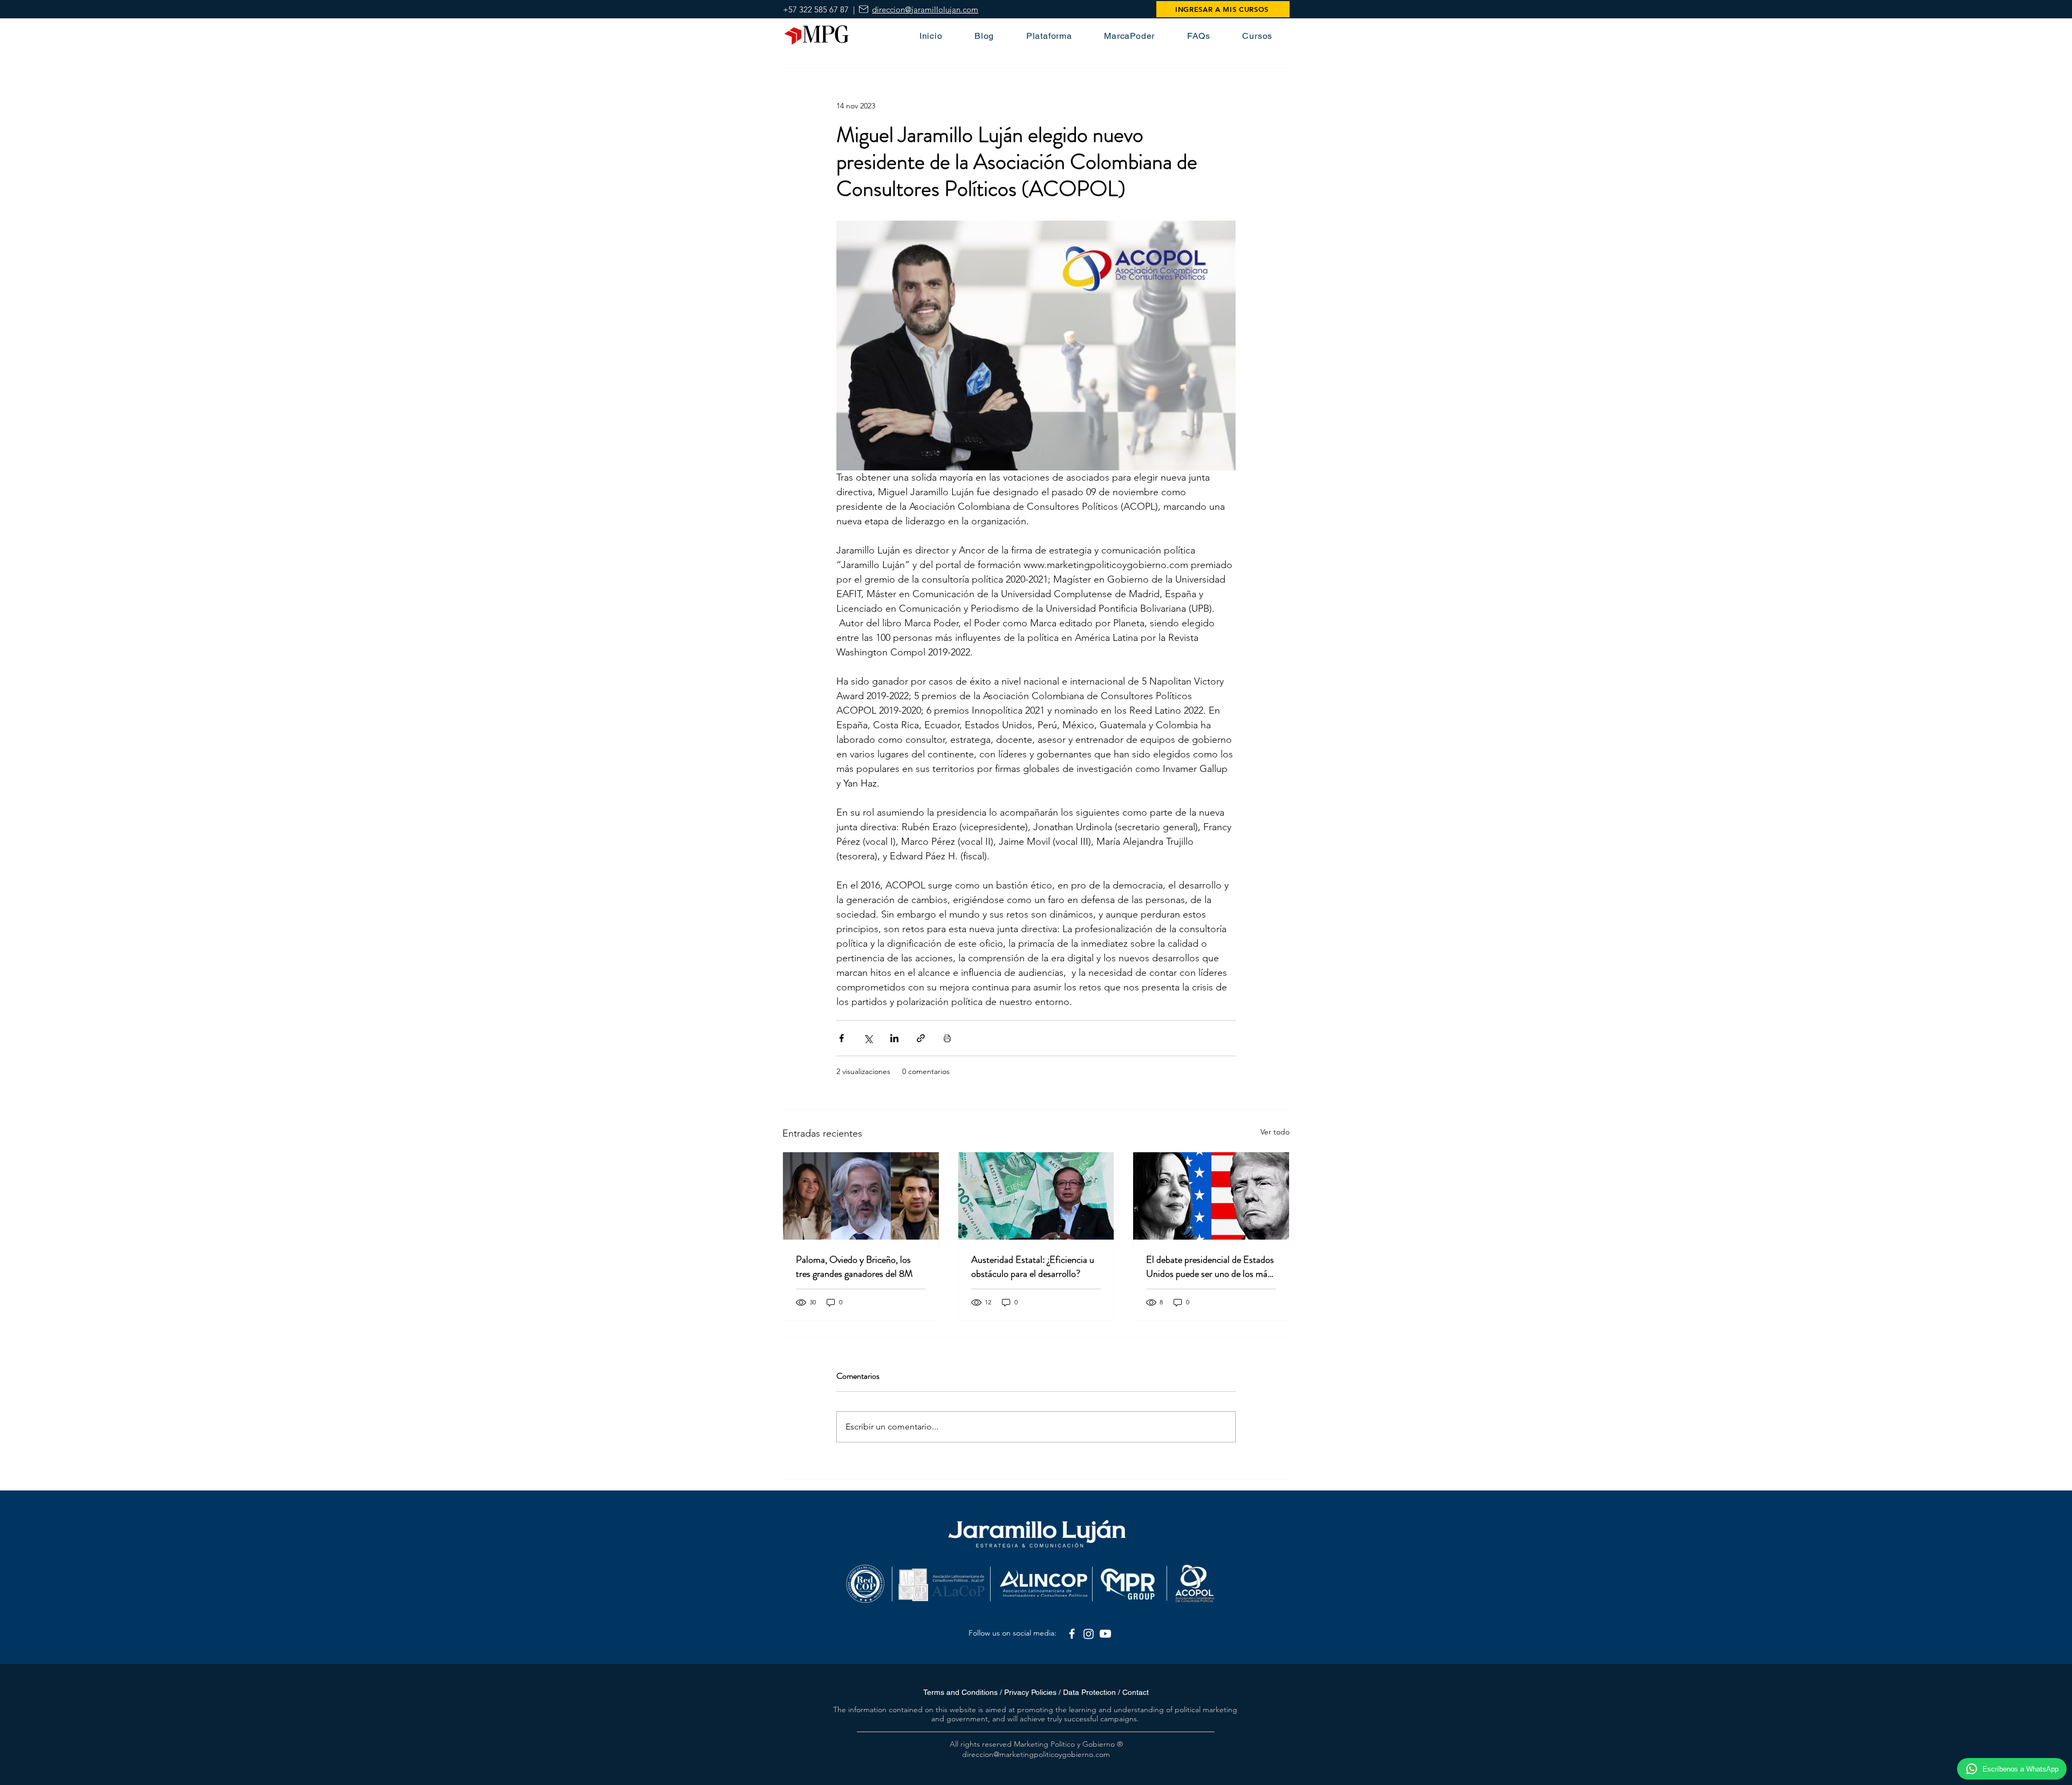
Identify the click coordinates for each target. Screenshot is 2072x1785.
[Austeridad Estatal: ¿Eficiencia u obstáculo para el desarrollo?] (1036, 1196)
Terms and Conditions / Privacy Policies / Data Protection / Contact (1036, 1692)
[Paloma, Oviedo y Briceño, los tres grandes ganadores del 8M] (861, 1196)
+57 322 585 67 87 (816, 9)
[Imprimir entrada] (947, 1038)
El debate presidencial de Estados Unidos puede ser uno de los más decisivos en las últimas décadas (1210, 1267)
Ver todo (1275, 1132)
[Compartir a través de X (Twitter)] (868, 1038)
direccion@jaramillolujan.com (925, 9)
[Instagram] (1089, 1634)
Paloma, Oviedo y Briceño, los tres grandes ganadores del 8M (854, 1267)
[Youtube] (1105, 1634)
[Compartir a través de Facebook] (841, 1038)
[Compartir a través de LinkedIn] (894, 1038)
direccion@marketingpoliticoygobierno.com (1036, 1754)
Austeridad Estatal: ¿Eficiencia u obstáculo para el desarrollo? (1033, 1267)
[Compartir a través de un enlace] (921, 1038)
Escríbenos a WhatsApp (2020, 1769)
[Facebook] (1072, 1634)
